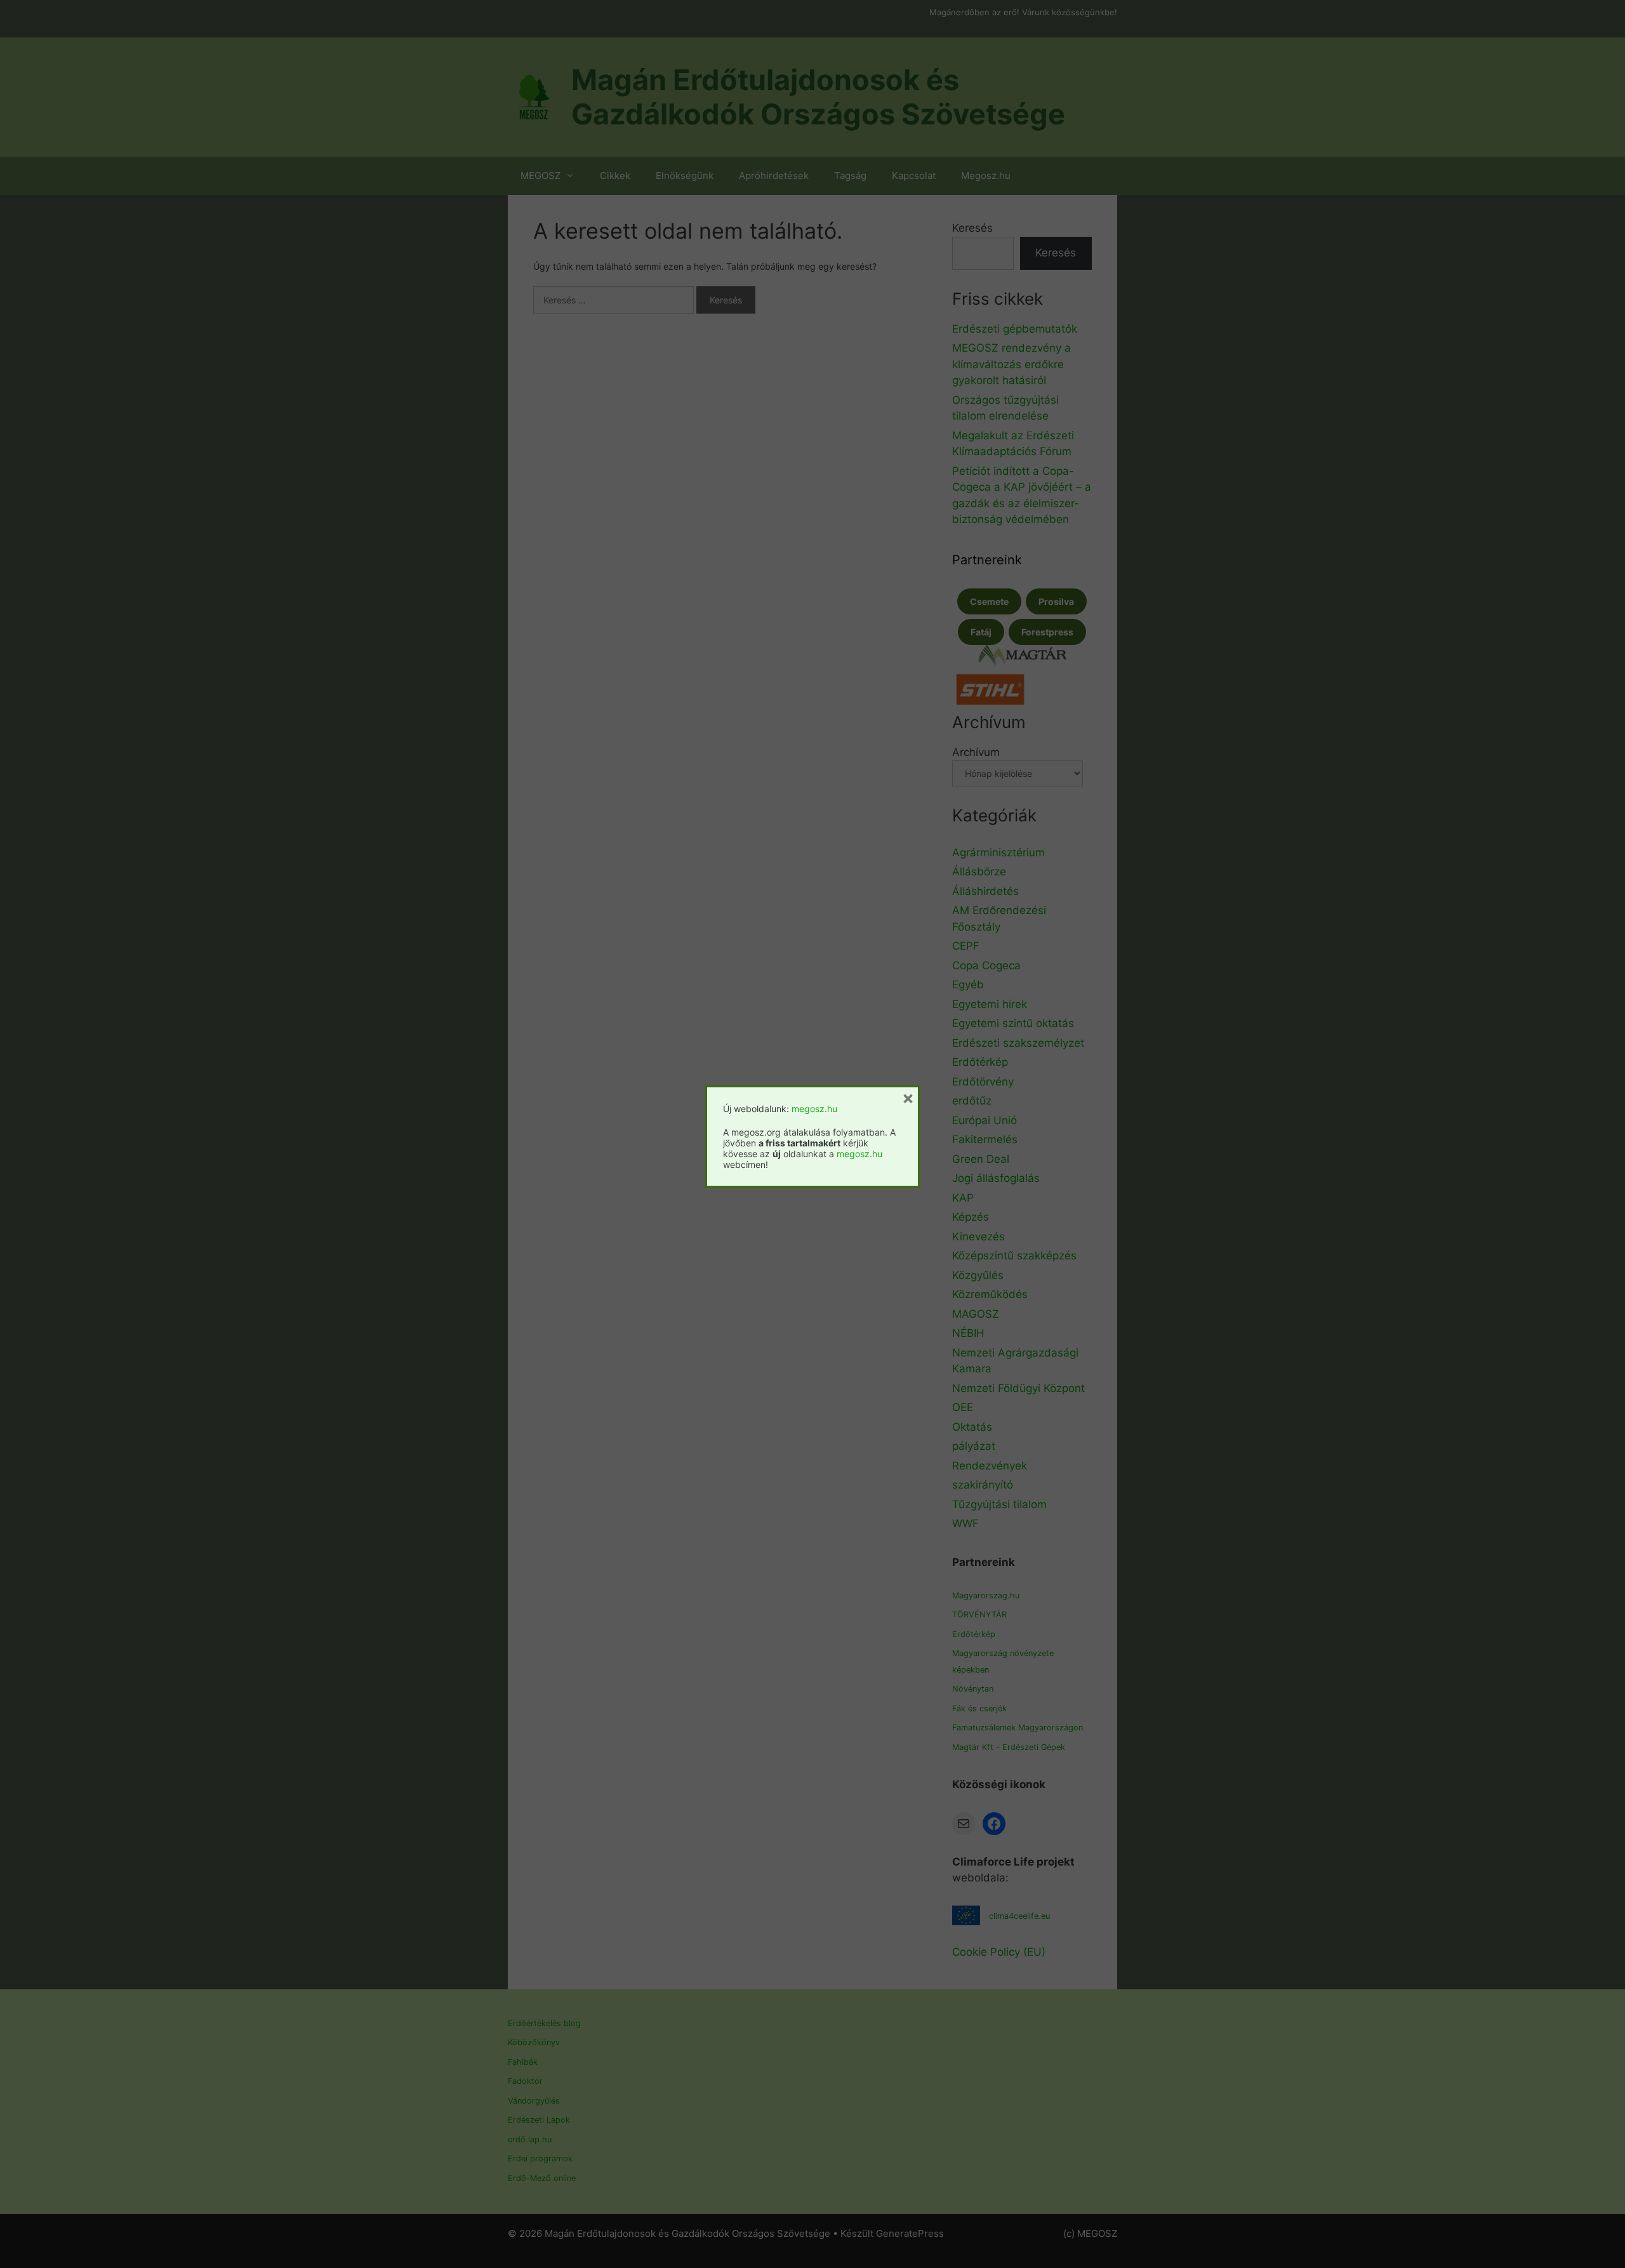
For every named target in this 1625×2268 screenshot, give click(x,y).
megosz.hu (814, 1109)
